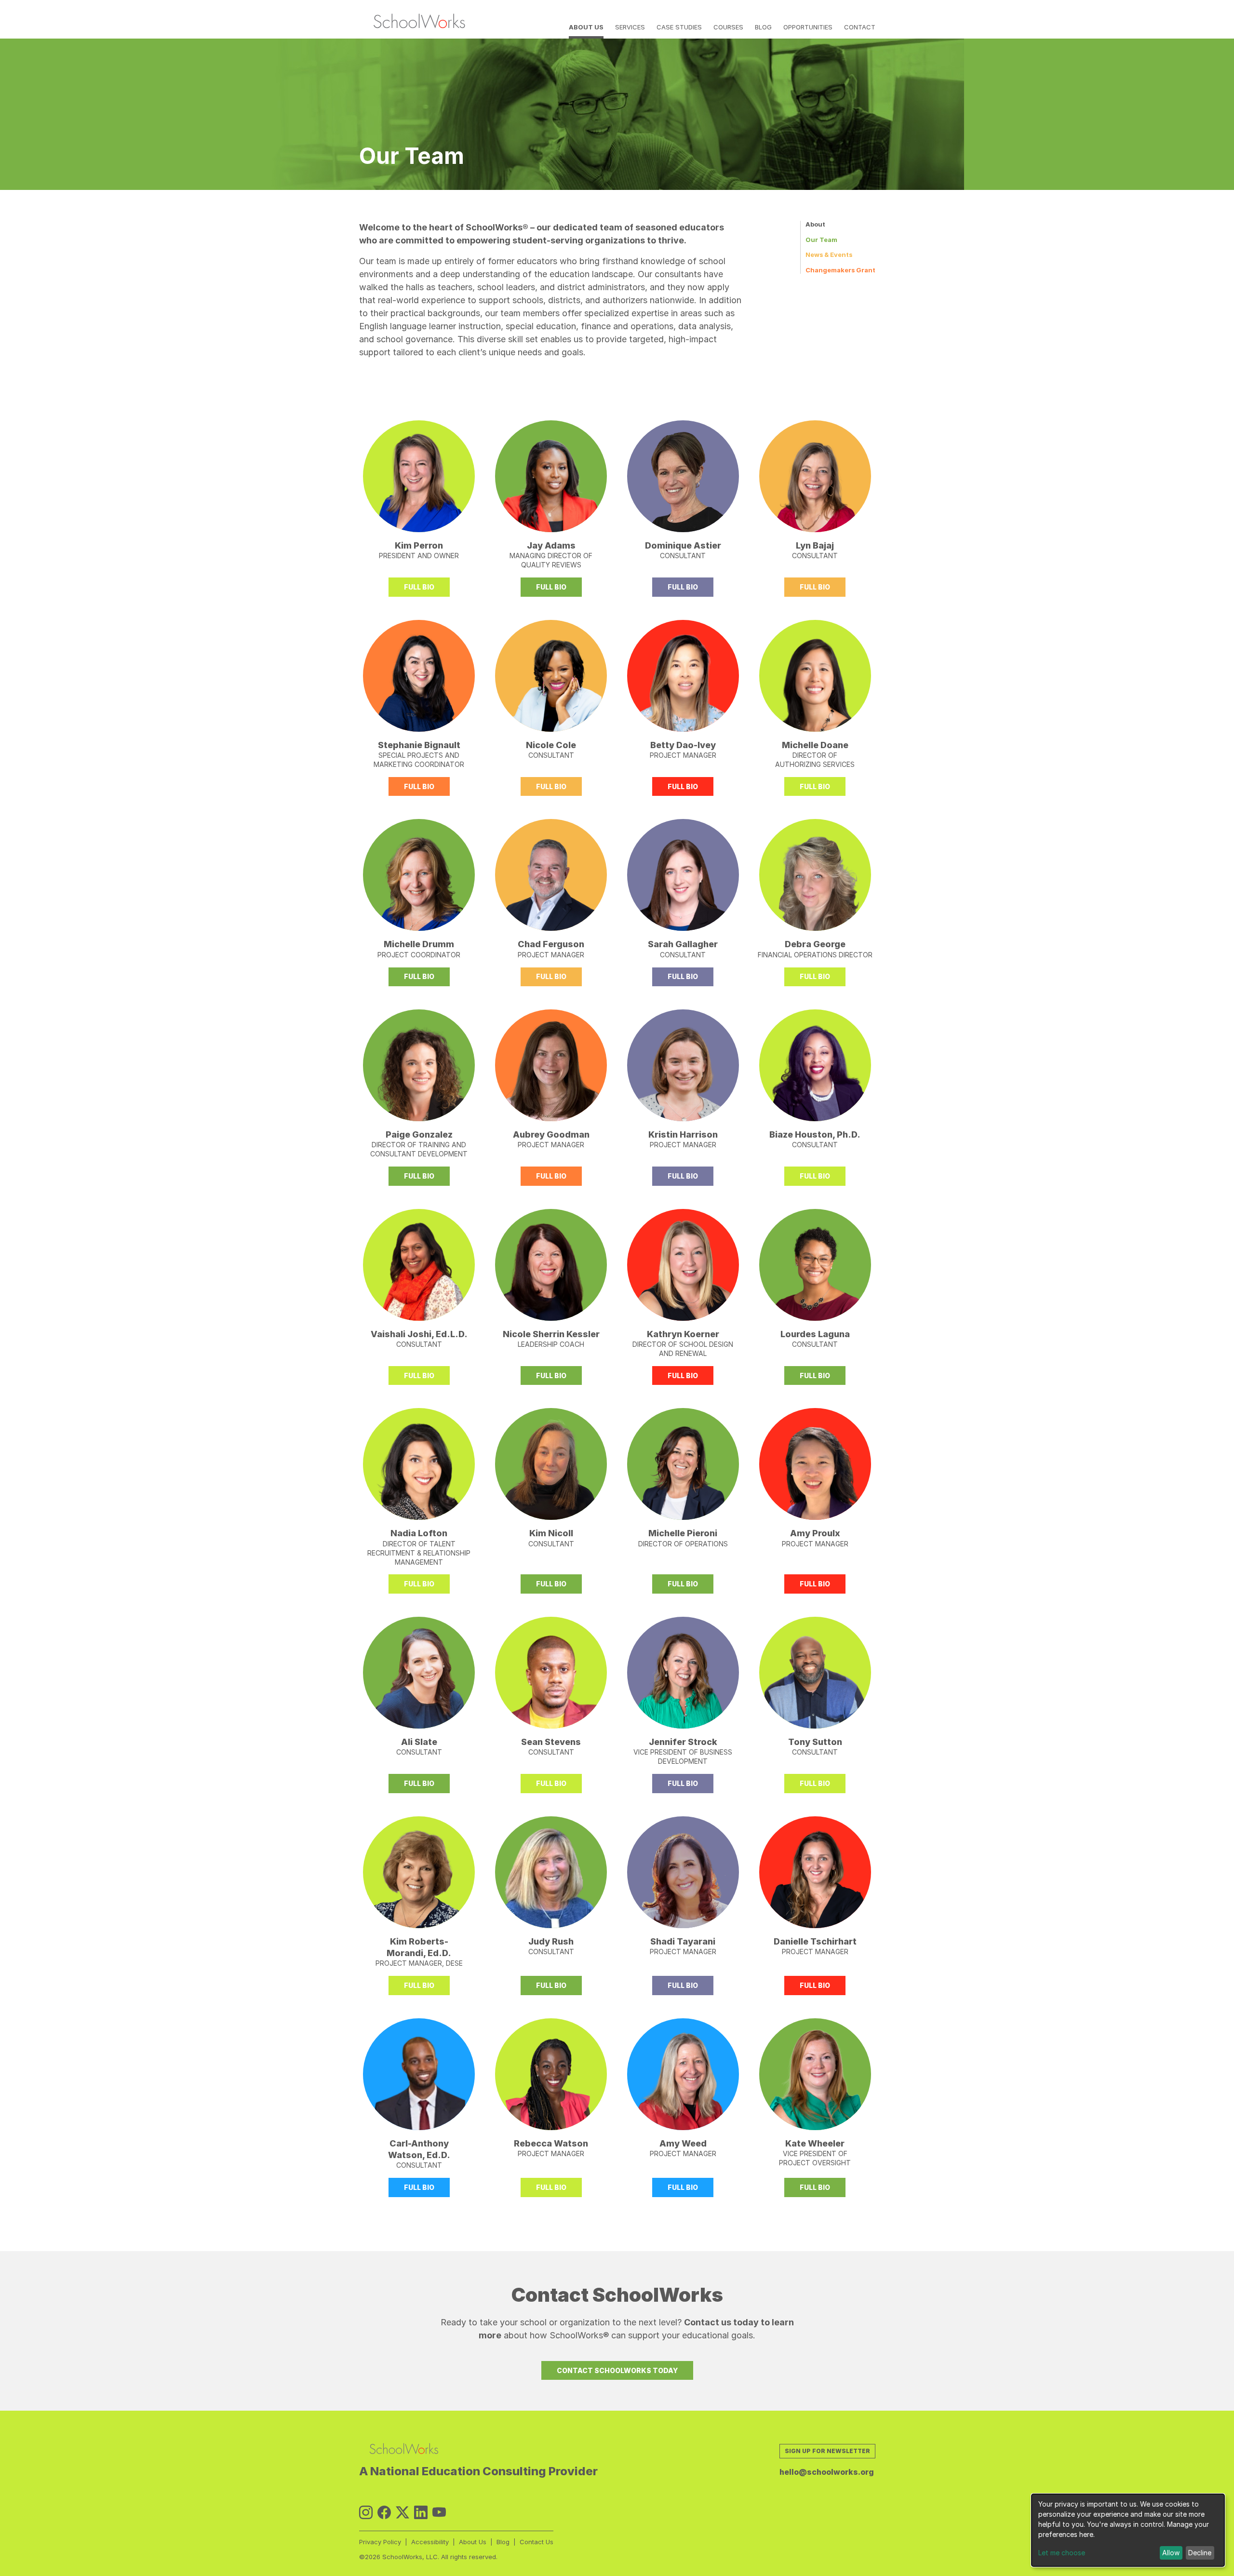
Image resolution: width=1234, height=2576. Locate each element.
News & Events (829, 255)
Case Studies (679, 27)
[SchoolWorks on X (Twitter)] (402, 2513)
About (815, 224)
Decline (1200, 2553)
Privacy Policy (380, 2542)
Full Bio (419, 587)
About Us (586, 27)
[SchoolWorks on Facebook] (384, 2513)
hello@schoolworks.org (827, 2472)
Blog (763, 27)
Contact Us (537, 2542)
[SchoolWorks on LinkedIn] (421, 2513)
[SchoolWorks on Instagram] (366, 2513)
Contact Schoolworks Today (617, 2370)
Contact (860, 27)
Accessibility (430, 2542)
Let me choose (1062, 2553)
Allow (1171, 2553)
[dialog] (1128, 2530)
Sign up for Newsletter (827, 2451)
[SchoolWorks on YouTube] (439, 2513)
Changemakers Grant (840, 270)
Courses (728, 27)
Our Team (821, 240)
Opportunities (808, 27)
